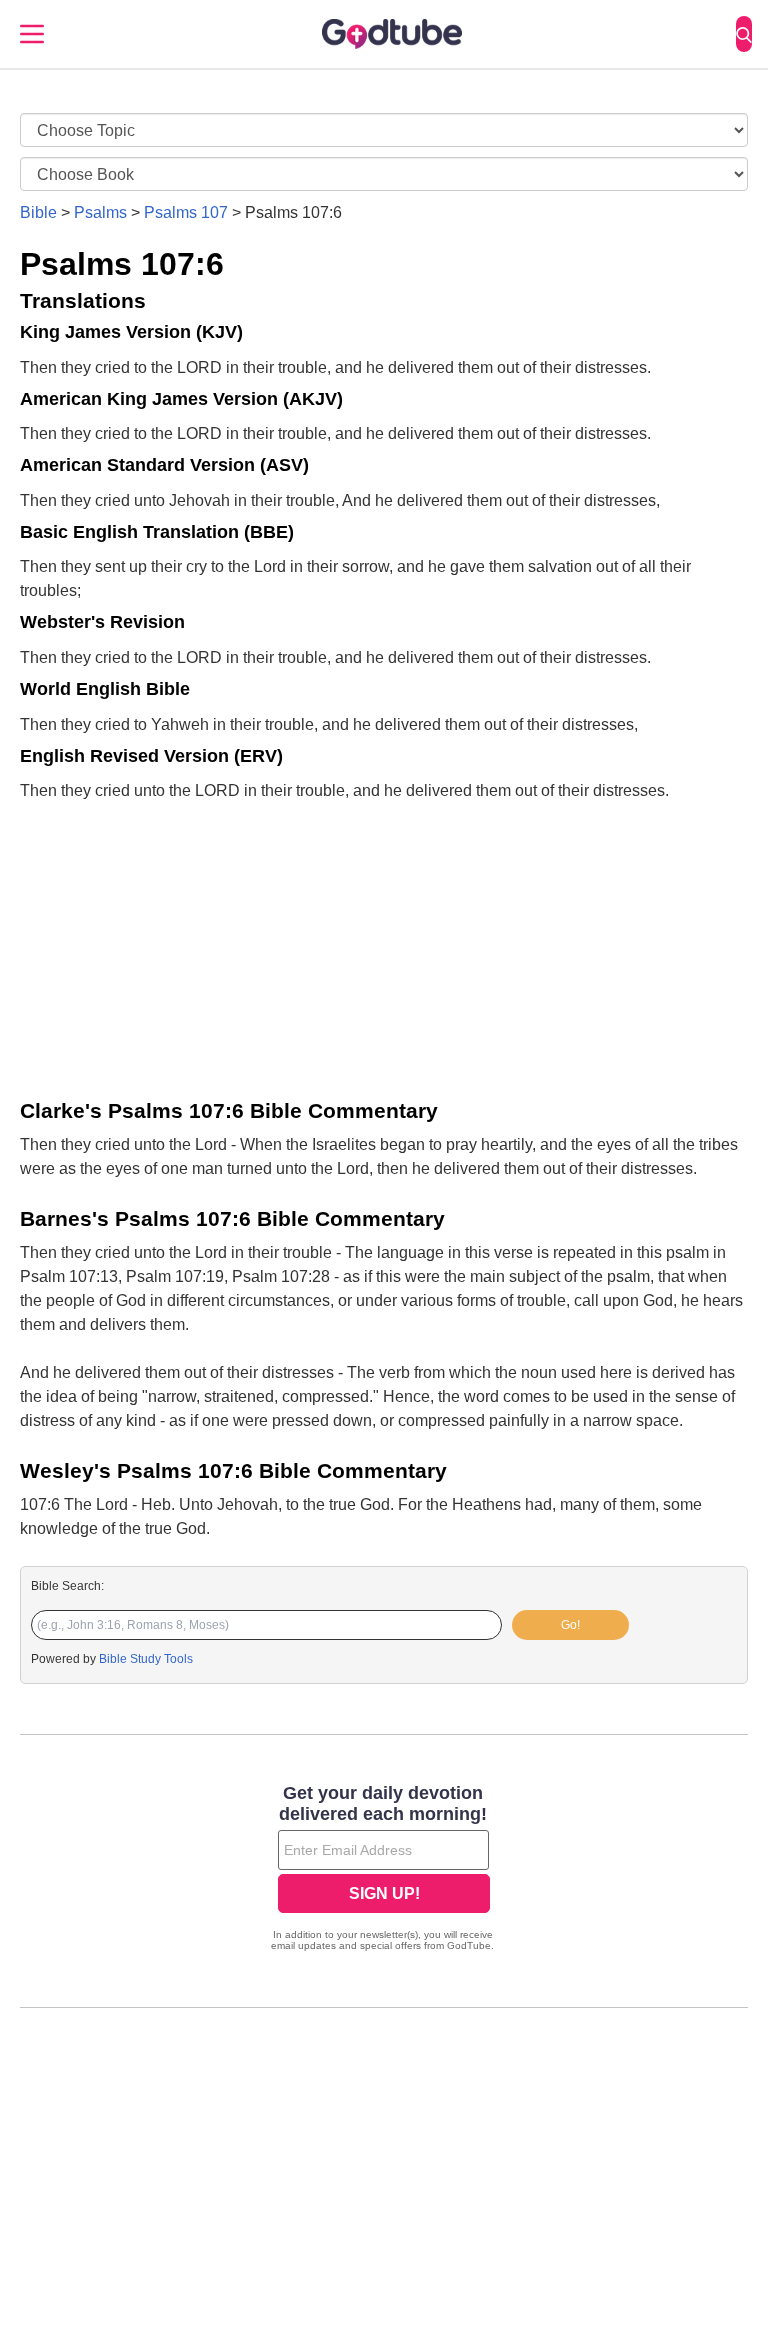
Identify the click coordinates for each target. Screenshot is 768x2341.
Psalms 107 (186, 212)
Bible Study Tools (146, 1659)
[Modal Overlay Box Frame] (384, 1870)
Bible (38, 212)
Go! (570, 1625)
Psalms (100, 212)
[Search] (744, 34)
